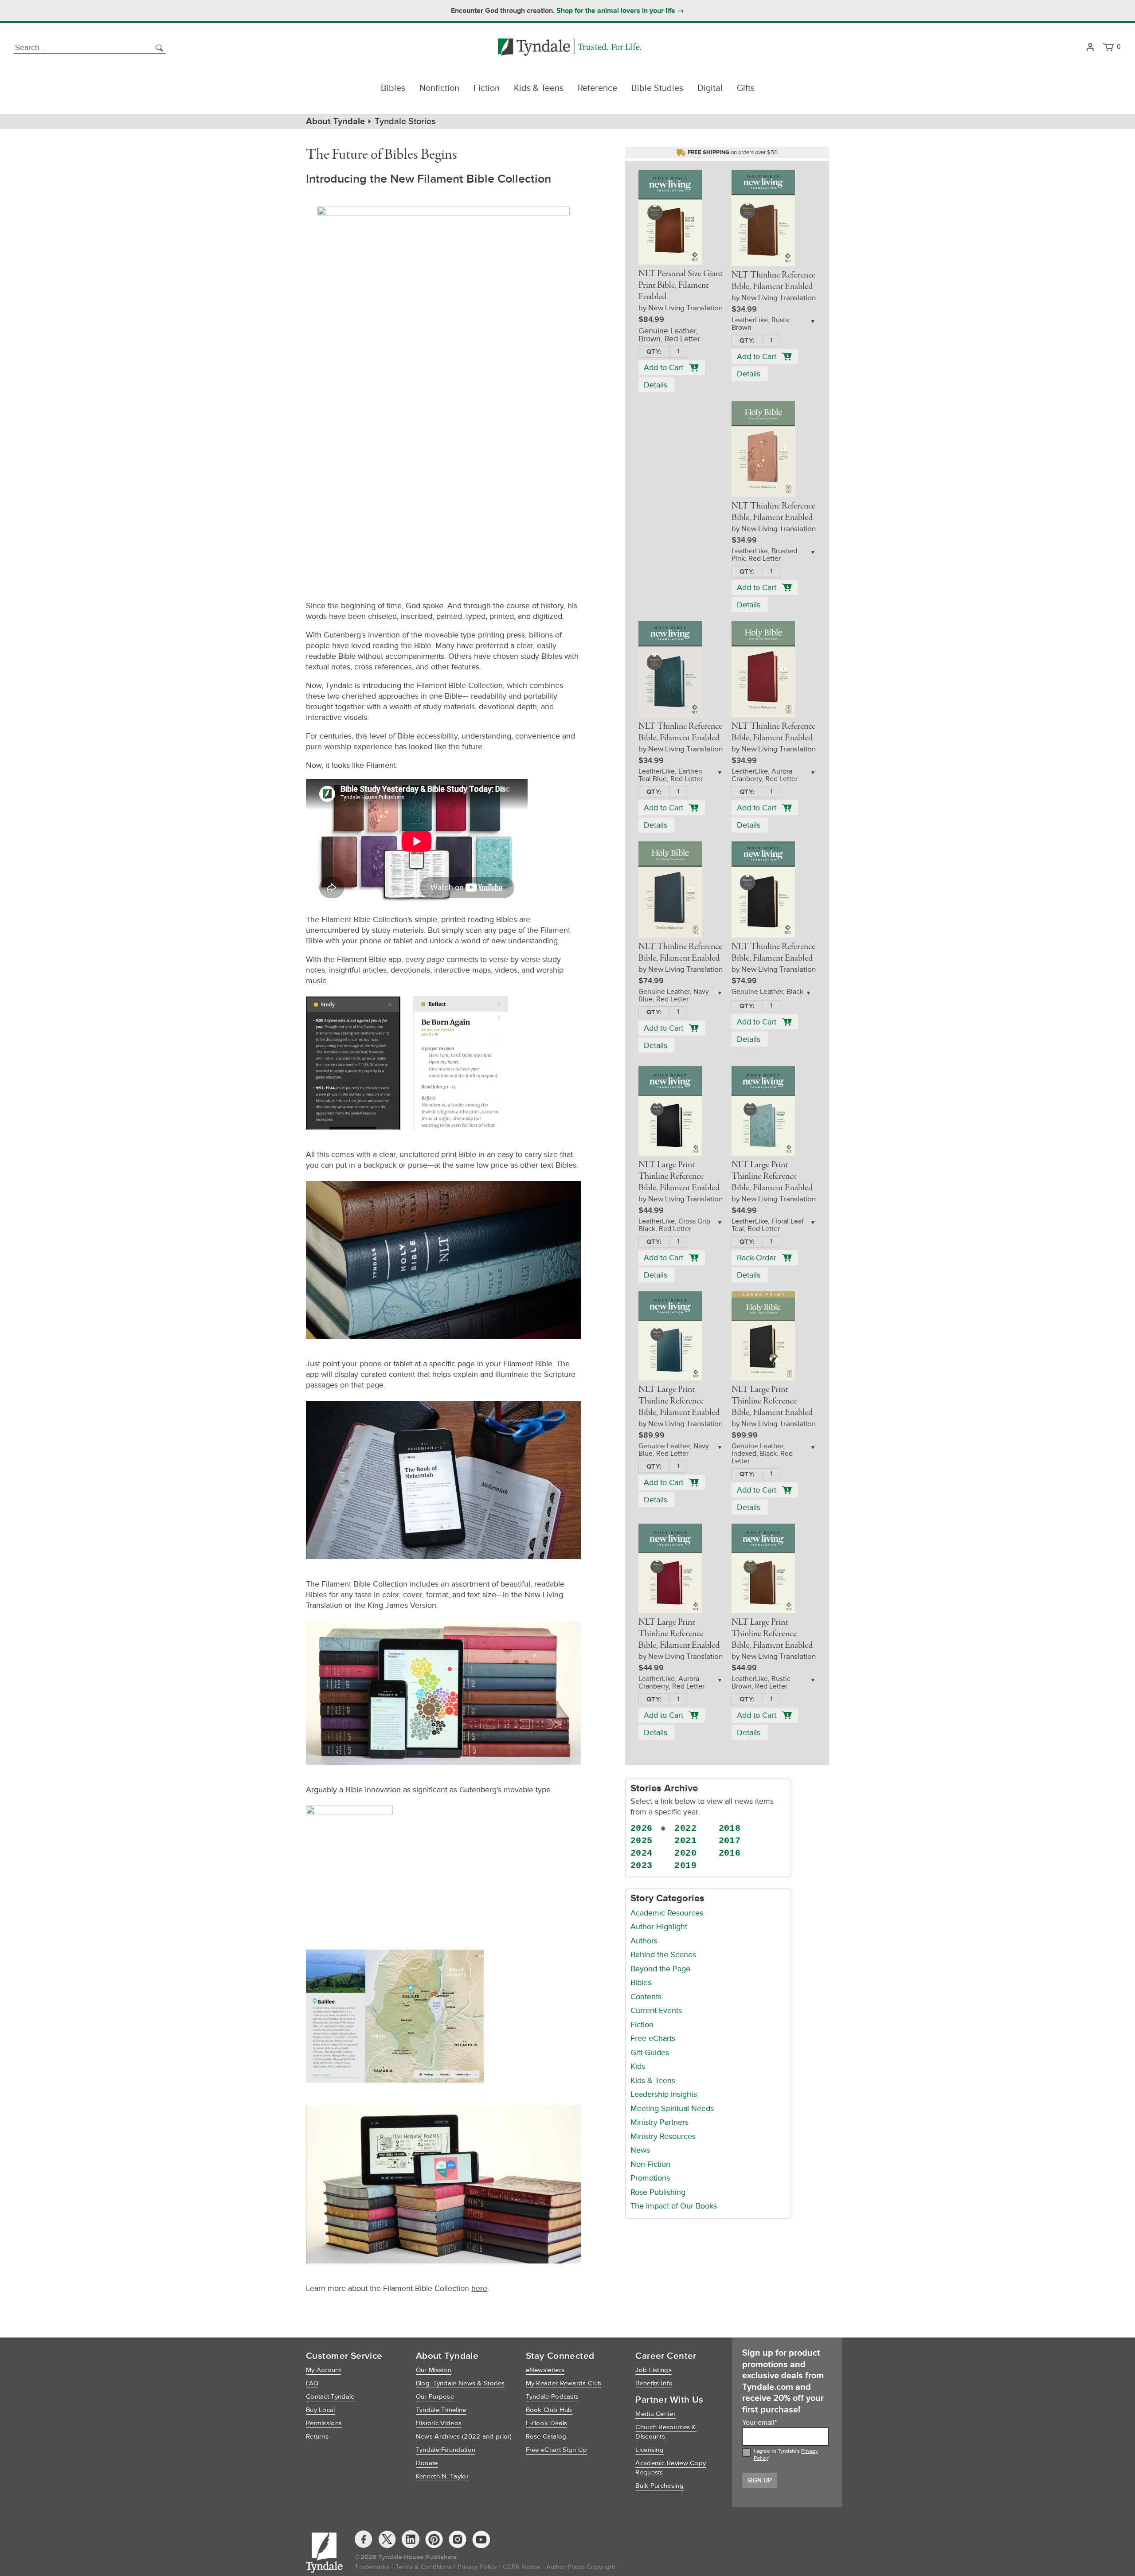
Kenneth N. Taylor (442, 2476)
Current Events (656, 2010)
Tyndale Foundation (446, 2450)
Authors (644, 1941)
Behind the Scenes (663, 1954)
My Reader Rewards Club (564, 2383)
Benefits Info (654, 2383)
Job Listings (654, 2370)
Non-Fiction (650, 2164)
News (640, 2150)
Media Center (656, 2414)
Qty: (654, 352)
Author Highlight (659, 1927)
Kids (638, 2066)
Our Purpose (435, 2397)
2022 (685, 1828)
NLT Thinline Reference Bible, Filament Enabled (773, 281)
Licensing (650, 2450)
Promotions (650, 2178)
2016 (730, 1853)
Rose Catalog (546, 2437)
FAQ (312, 2383)
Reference (597, 88)
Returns (317, 2437)
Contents (646, 1997)
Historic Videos (439, 2423)
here (479, 2288)
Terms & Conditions (424, 2567)
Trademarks (372, 2567)
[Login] (1090, 48)
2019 (685, 1866)
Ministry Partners (659, 2122)
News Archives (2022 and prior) (464, 2437)
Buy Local (321, 2410)
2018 (730, 1828)
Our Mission (434, 2370)
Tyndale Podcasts (552, 2397)
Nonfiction (439, 88)
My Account (323, 2370)
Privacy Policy (477, 2567)
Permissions (324, 2423)
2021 (685, 1841)
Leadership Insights (664, 2094)
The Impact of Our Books (674, 2206)
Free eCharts (653, 2038)
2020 (685, 1853)
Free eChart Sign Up (557, 2450)
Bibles (393, 88)
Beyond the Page (660, 1969)
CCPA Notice (521, 2567)
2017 (730, 1841)
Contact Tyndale (330, 2397)
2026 (642, 1828)
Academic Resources (667, 1913)
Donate (427, 2463)
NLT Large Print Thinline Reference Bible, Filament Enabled (679, 1177)
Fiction (487, 88)
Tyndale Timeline (441, 2410)
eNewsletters (545, 2370)
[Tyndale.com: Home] (569, 48)
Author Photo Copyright (581, 2567)
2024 (642, 1853)
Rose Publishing (658, 2192)
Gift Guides (650, 2052)
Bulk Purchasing (659, 2486)
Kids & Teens (539, 88)
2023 (642, 1866)
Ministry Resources (663, 2136)
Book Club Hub (549, 2410)
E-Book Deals (547, 2423)
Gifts (746, 88)
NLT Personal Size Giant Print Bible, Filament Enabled (681, 285)
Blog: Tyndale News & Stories (460, 2383)
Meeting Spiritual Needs (672, 2108)
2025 (642, 1841)
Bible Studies (657, 88)
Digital (710, 88)
